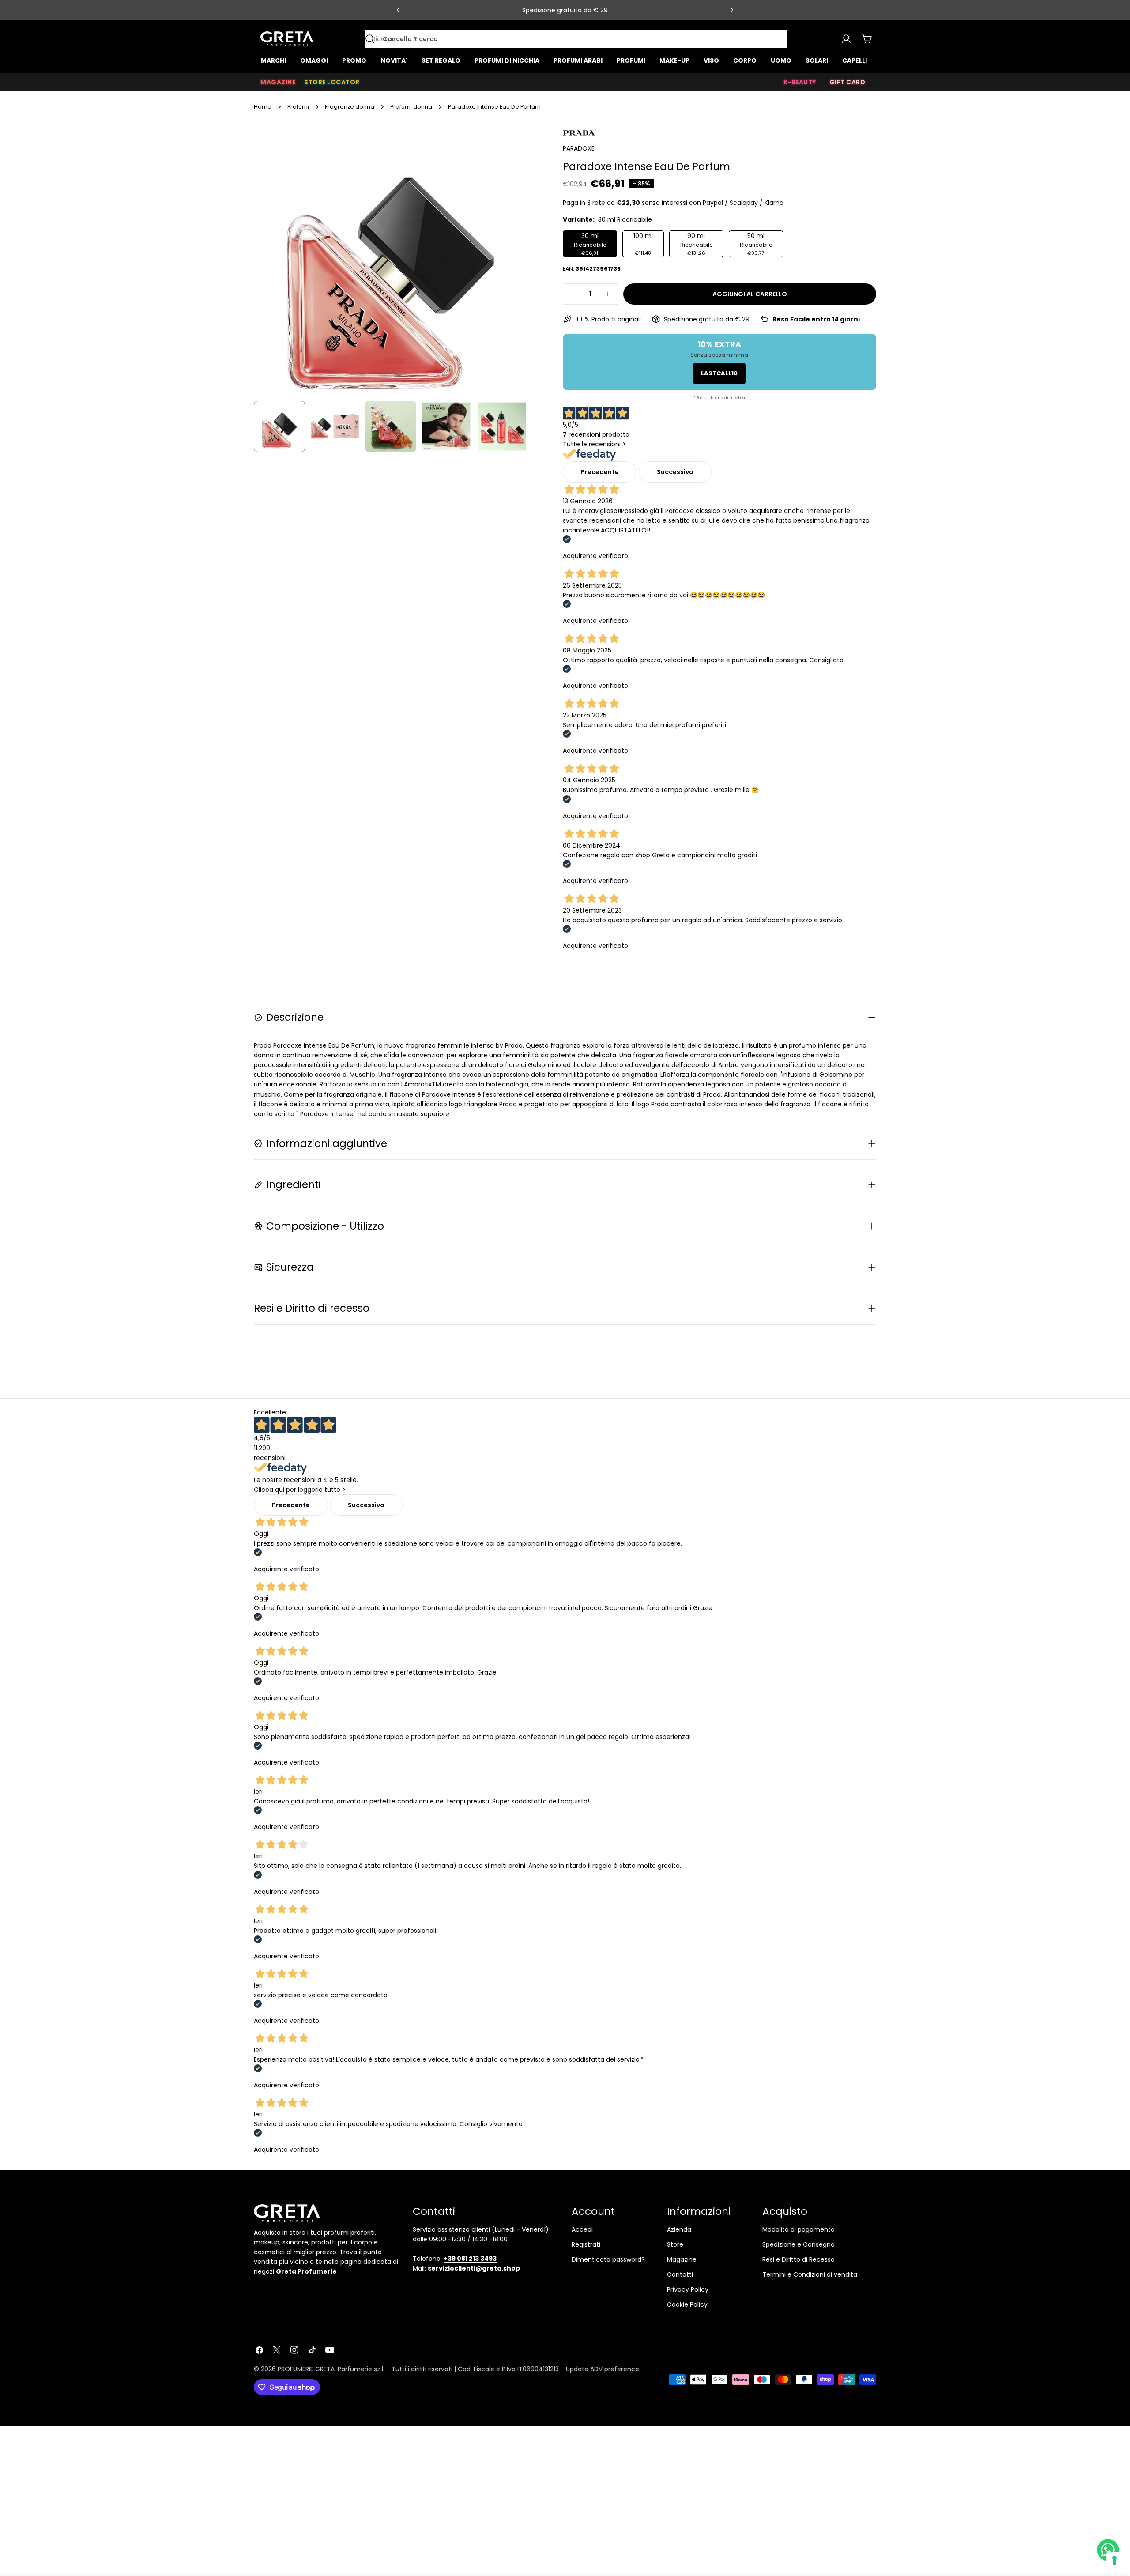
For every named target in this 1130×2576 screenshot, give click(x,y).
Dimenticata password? (608, 2259)
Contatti (680, 2274)
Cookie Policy (687, 2304)
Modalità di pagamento (799, 2229)
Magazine (682, 2259)
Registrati (586, 2244)
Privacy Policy (688, 2289)
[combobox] (576, 39)
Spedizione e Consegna (799, 2244)
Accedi (582, 2229)
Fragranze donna (350, 107)
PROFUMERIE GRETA (306, 2369)
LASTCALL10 (719, 373)
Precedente (600, 472)
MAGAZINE (278, 82)
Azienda (679, 2229)
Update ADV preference (603, 2369)
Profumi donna (411, 107)
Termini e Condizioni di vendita (810, 2274)
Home (263, 107)
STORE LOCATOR (332, 82)
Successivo (675, 472)
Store (675, 2244)
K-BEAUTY (800, 82)
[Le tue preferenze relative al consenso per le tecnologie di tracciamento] (1115, 2561)
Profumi (298, 107)
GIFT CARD (847, 82)
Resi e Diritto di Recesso (799, 2259)
